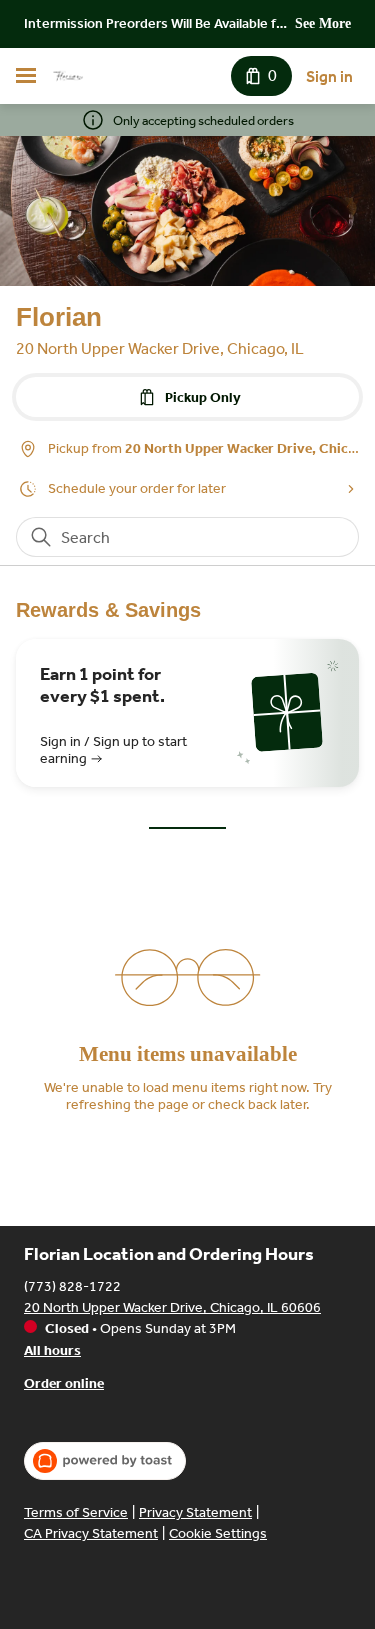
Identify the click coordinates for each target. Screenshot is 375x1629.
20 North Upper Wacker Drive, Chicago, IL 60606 (172, 1307)
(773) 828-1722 (72, 1286)
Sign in (329, 76)
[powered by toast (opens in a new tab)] (105, 1461)
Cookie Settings (218, 1533)
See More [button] (323, 23)
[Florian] (68, 76)
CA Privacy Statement (91, 1533)
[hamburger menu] (26, 76)
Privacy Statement (195, 1512)
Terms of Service (76, 1512)
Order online (64, 1383)
